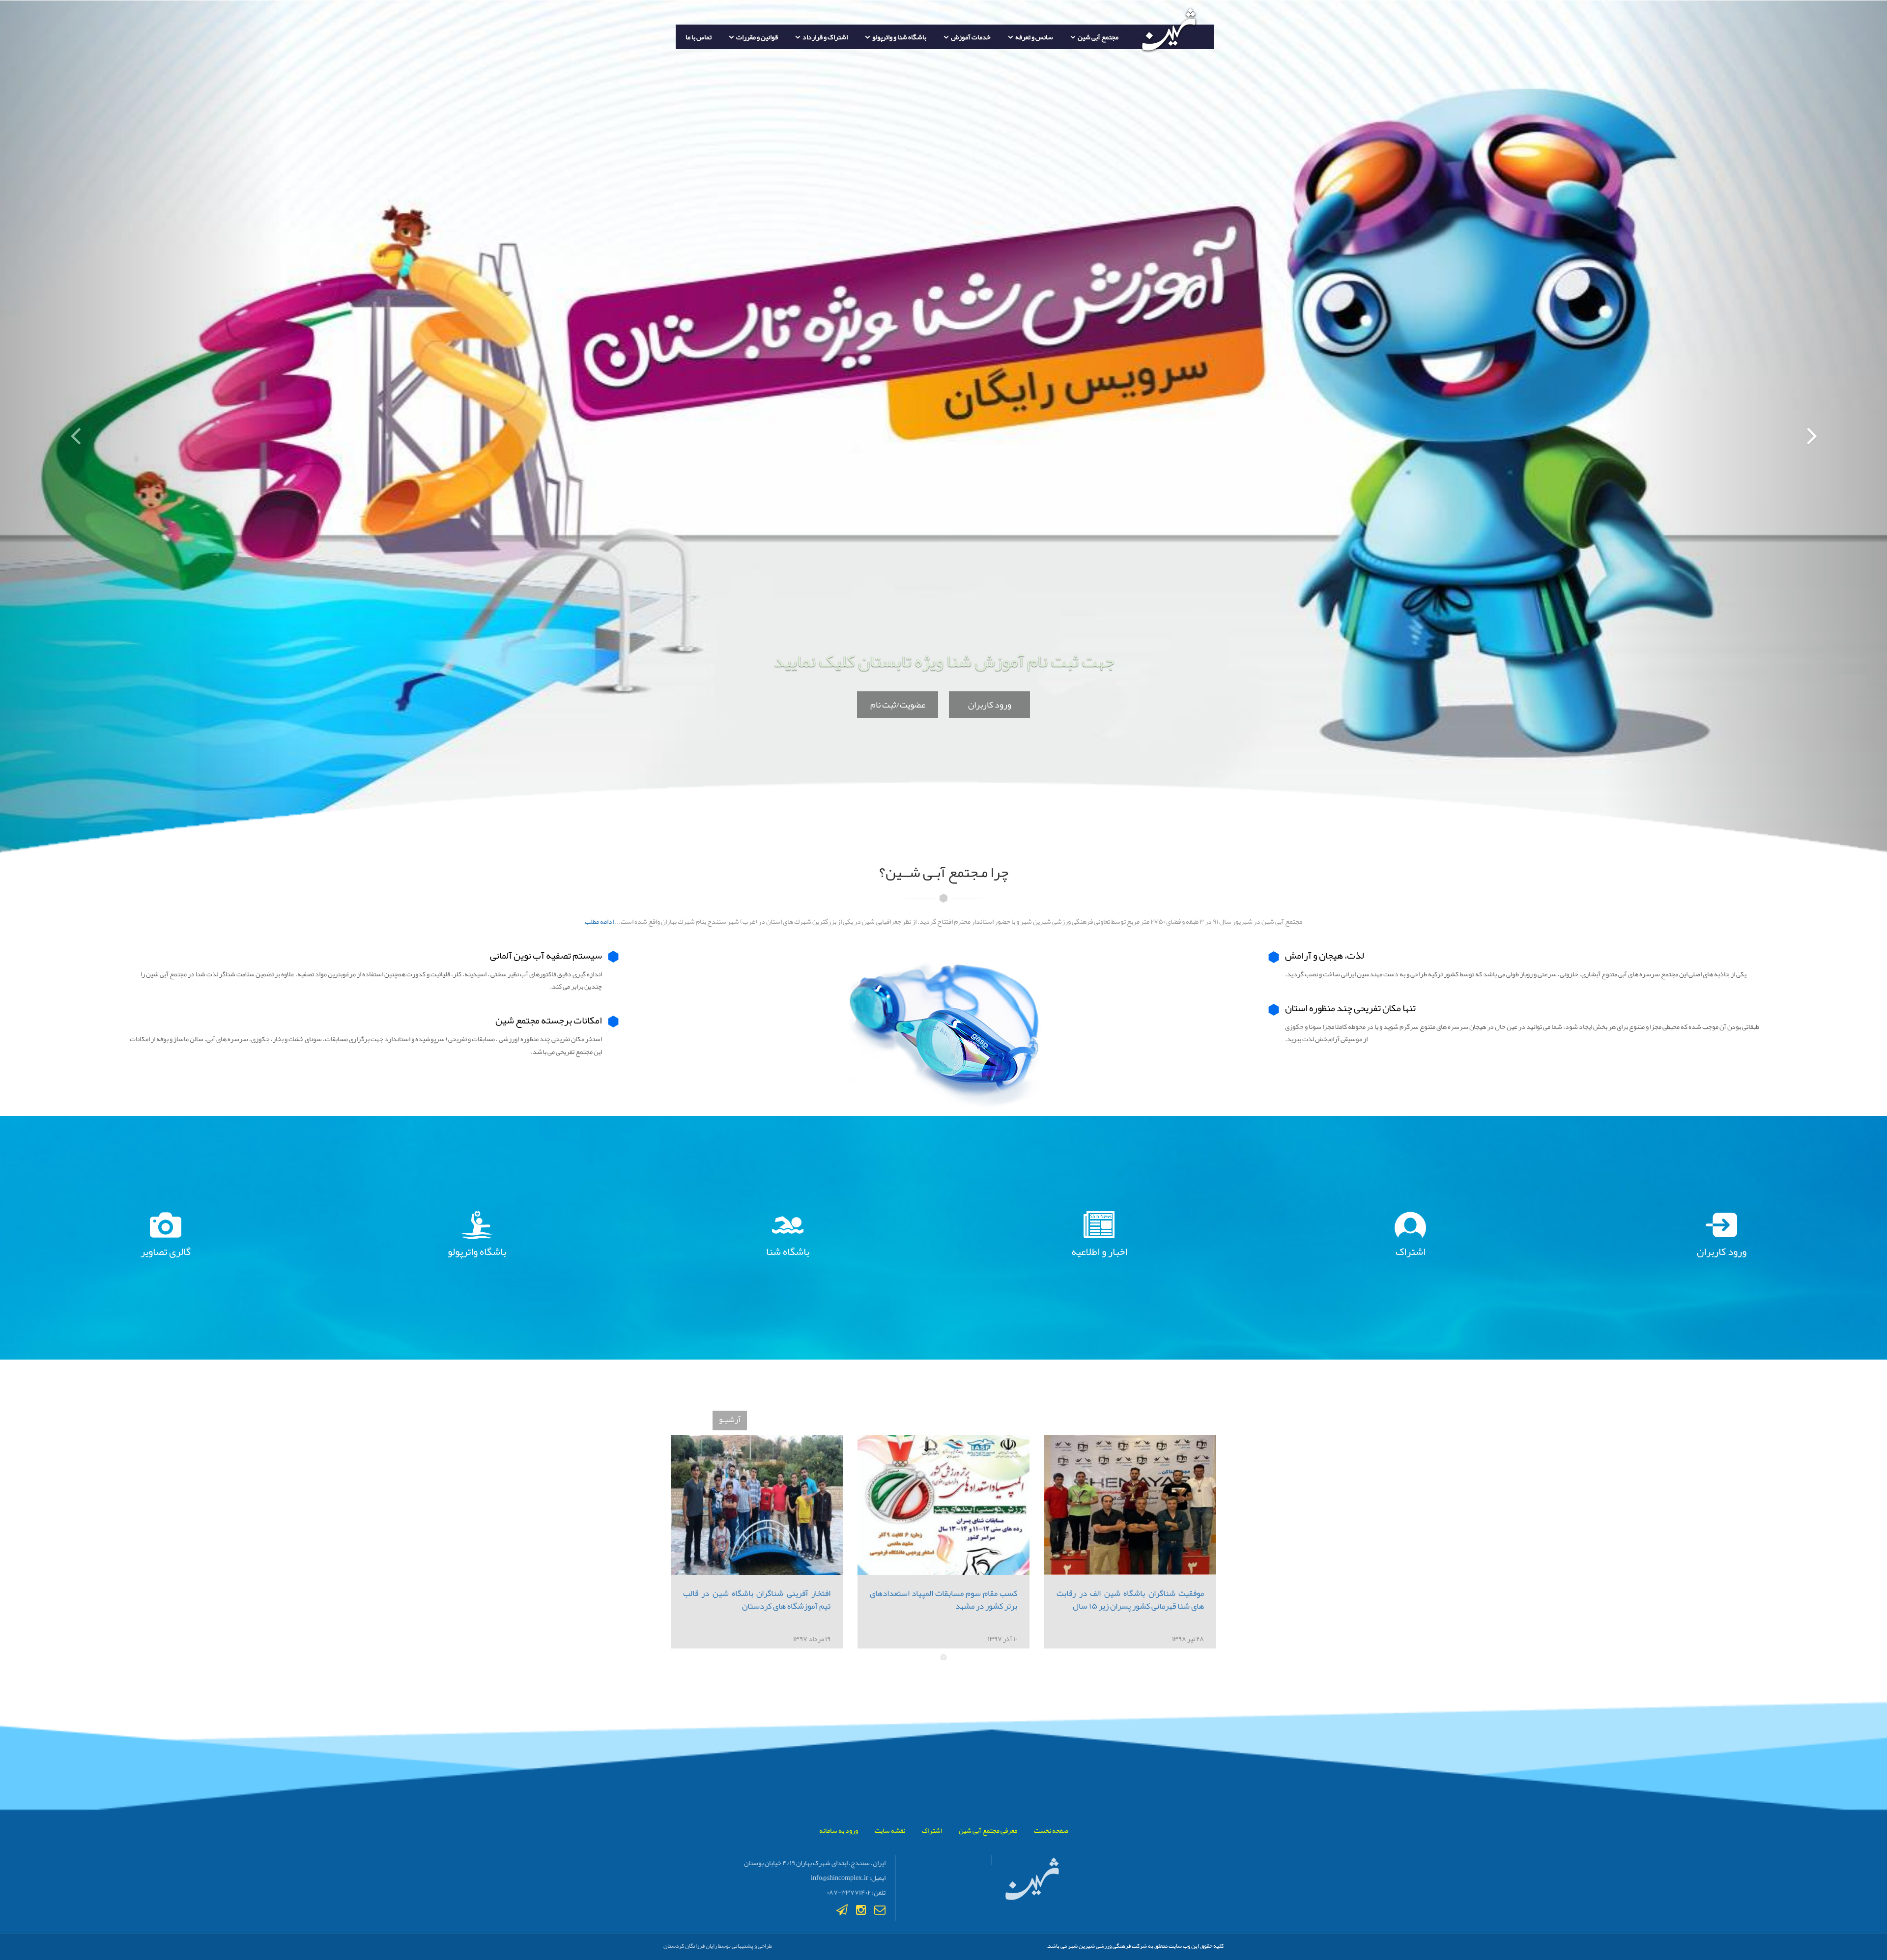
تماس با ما (699, 37)
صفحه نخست (1051, 1830)
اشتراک (932, 1830)
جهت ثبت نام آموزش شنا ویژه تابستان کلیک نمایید (944, 661)
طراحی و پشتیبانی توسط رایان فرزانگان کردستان (718, 1946)
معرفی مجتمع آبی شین (988, 1830)
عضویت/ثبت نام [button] (898, 705)
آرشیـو (730, 1419)
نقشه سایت (890, 1830)
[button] (142, 429)
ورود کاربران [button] (990, 705)
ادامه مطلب (599, 921)
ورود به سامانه (839, 1830)
